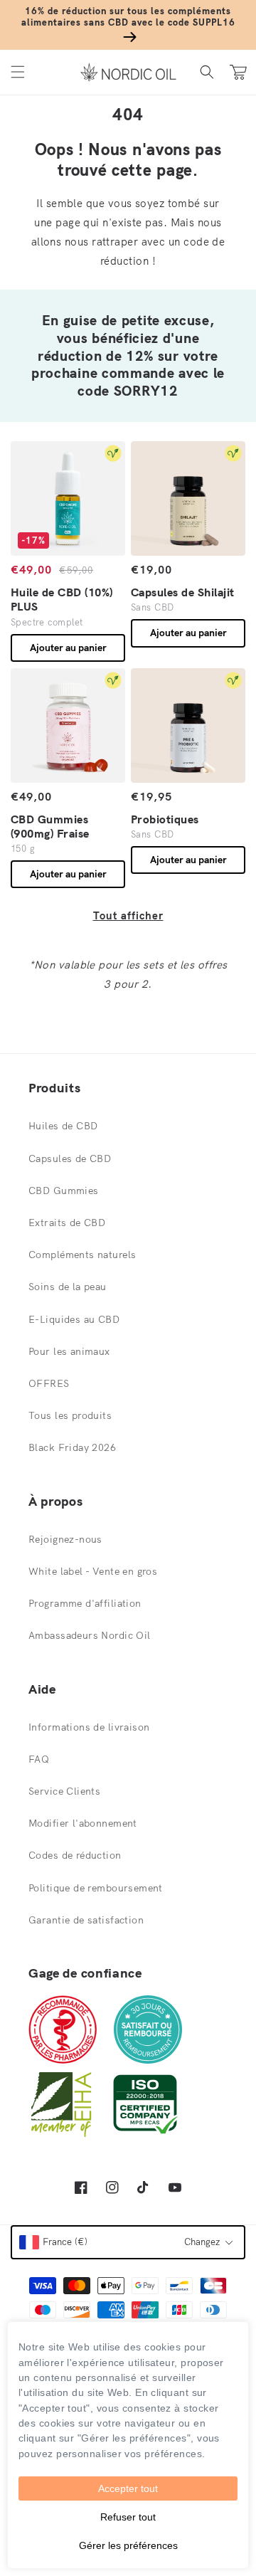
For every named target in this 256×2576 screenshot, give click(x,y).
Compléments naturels (82, 1255)
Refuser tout (128, 2517)
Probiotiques (165, 819)
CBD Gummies (64, 1191)
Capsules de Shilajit (183, 592)
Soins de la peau (68, 1287)
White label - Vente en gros (93, 1571)
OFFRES (49, 1383)
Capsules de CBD (70, 1158)
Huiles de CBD (63, 1126)
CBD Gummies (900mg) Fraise (50, 826)
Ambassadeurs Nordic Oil (90, 1635)
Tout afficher (128, 915)
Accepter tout (128, 2488)
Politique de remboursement (96, 1888)
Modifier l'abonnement (83, 1823)
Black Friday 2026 (72, 1447)
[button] (18, 72)
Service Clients (64, 1791)
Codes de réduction (75, 1855)
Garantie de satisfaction (86, 1920)
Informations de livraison (89, 1727)
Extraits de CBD (67, 1223)
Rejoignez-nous (65, 1539)
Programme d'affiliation (85, 1603)
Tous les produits (70, 1415)
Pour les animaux (69, 1351)
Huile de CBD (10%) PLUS (62, 599)
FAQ (39, 1759)
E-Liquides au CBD (74, 1319)
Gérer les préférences (128, 2545)
